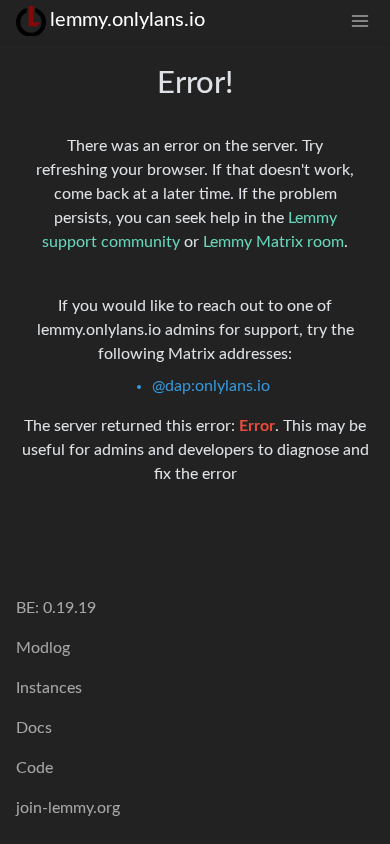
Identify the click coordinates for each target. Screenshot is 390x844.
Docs (34, 728)
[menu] (360, 20)
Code (34, 768)
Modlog (43, 648)
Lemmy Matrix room (273, 242)
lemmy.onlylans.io (127, 20)
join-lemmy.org (68, 808)
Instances (49, 688)
